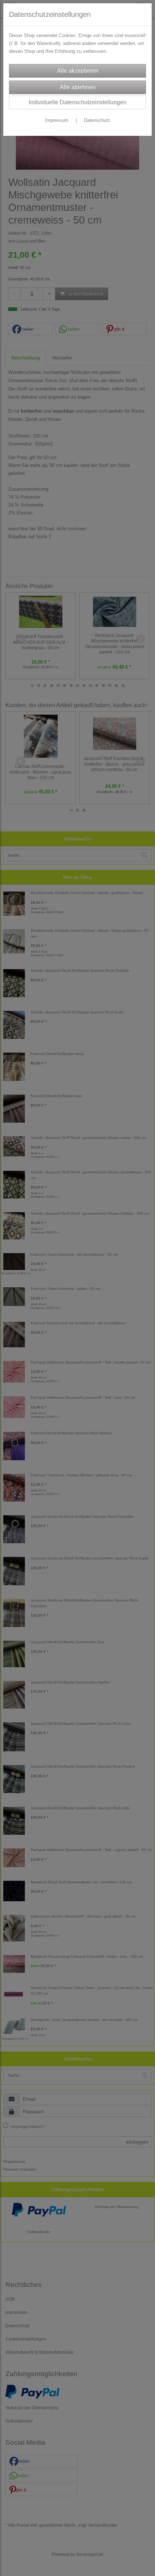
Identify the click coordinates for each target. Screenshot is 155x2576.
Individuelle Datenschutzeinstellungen (78, 102)
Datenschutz (97, 120)
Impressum (57, 120)
